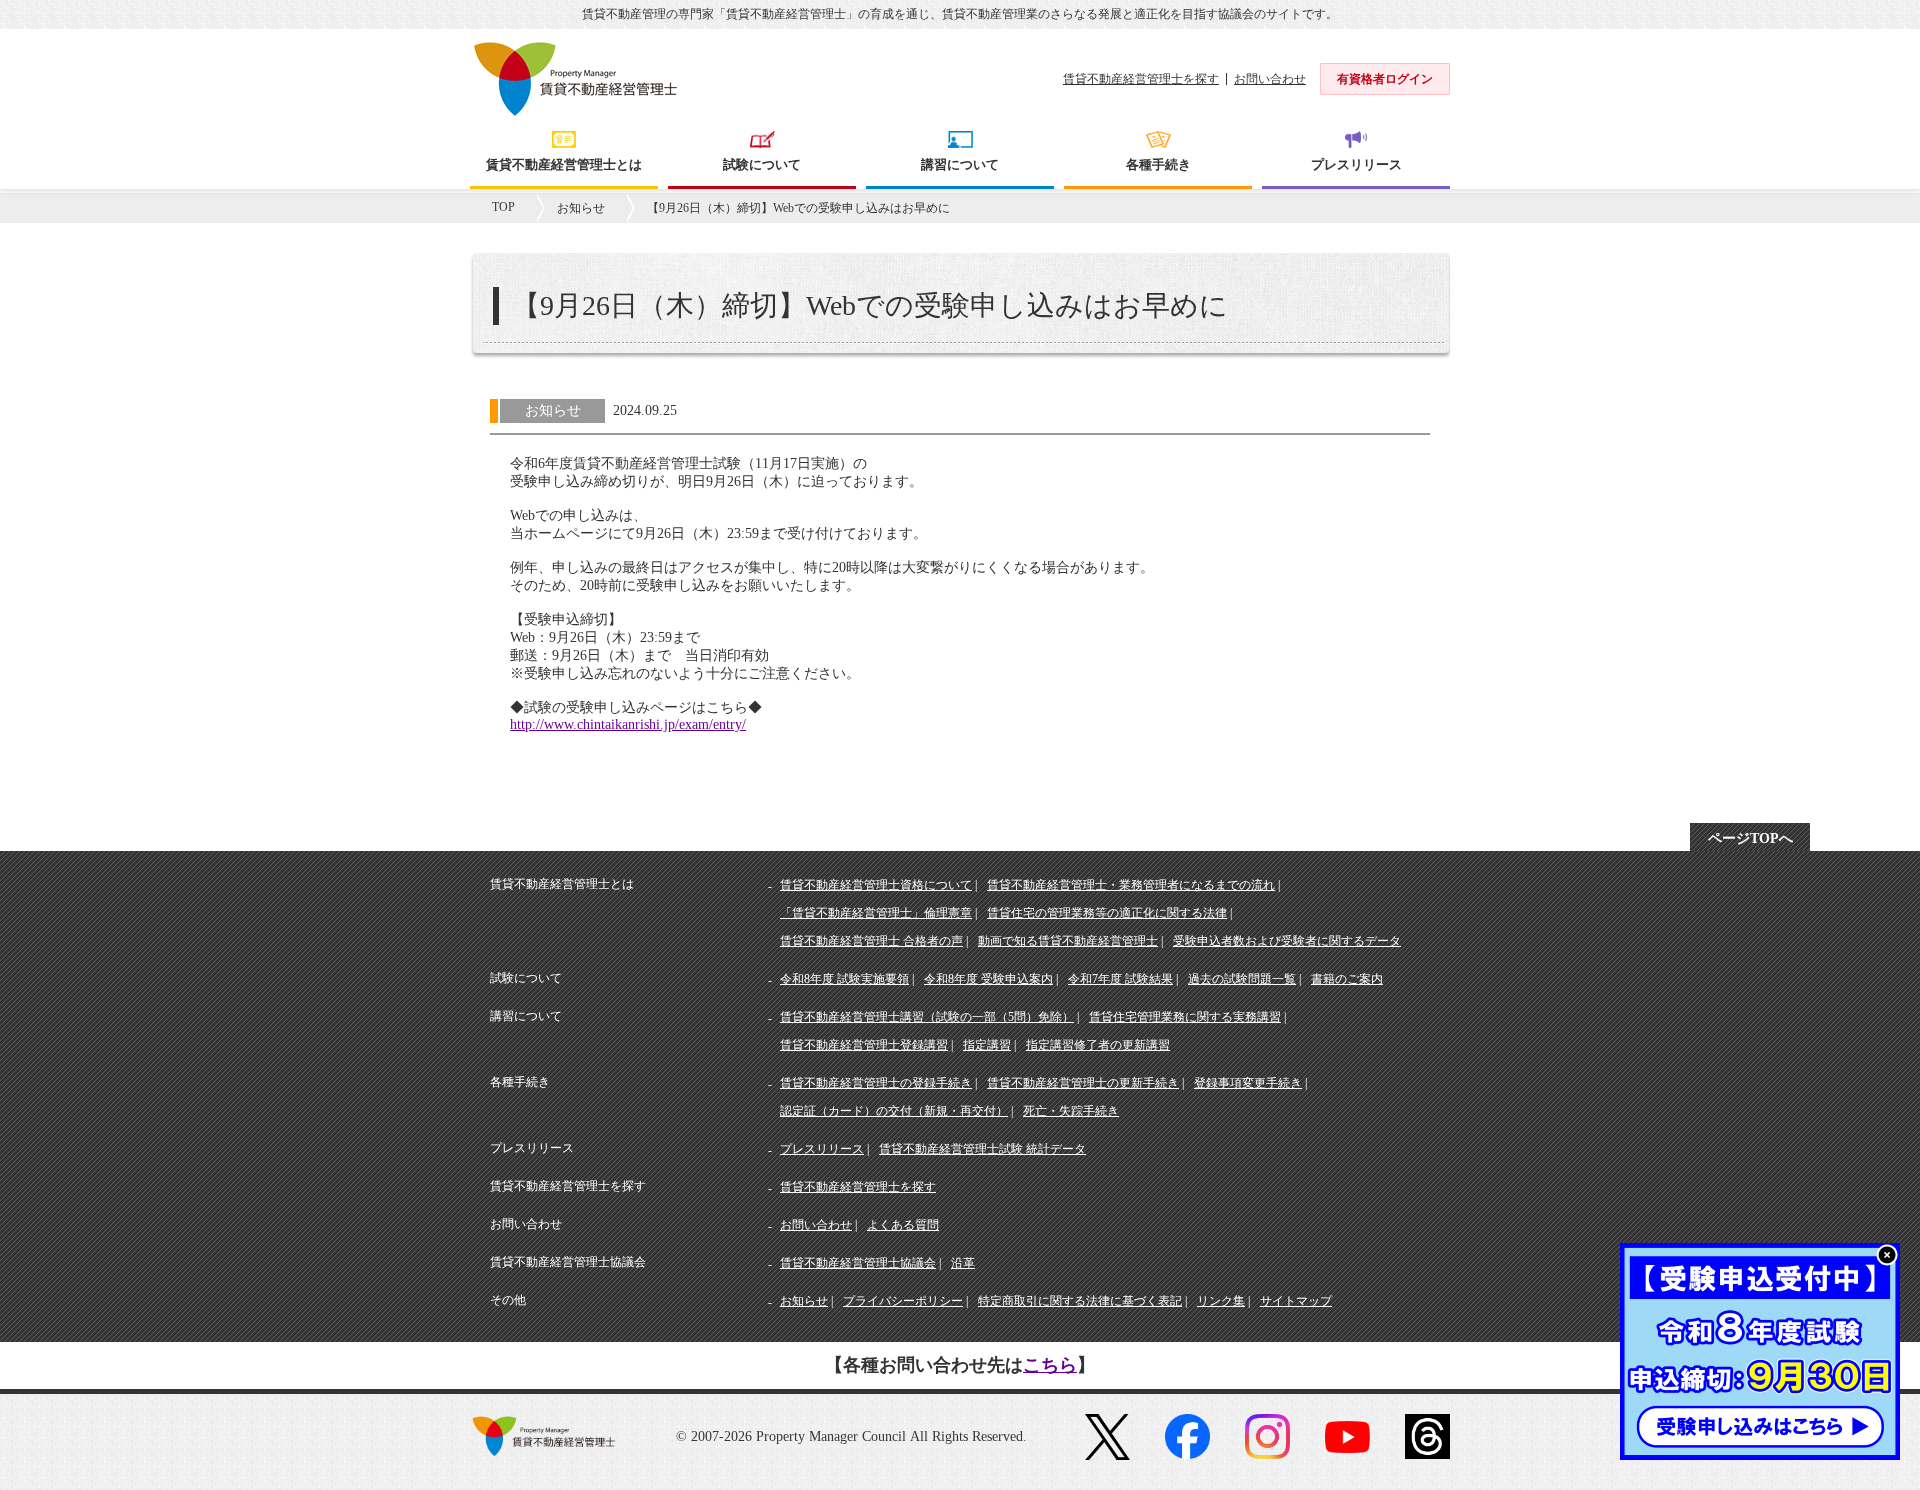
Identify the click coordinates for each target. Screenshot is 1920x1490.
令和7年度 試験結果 (1120, 979)
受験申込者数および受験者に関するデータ (1287, 941)
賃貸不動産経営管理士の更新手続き (1083, 1083)
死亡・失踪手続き (1071, 1111)
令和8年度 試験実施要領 (844, 979)
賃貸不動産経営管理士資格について (876, 885)
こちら (1050, 1365)
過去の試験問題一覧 (1242, 979)
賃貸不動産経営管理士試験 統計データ (982, 1149)
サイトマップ (1296, 1301)
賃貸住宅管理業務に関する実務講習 (1185, 1017)
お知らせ (581, 208)
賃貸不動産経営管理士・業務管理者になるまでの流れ (1131, 885)
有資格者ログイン (1385, 79)
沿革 (963, 1263)
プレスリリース (822, 1149)
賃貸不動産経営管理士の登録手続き (876, 1083)
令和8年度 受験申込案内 (988, 979)
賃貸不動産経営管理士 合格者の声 (871, 941)
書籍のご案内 (1347, 979)
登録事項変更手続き (1248, 1083)
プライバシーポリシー (903, 1301)
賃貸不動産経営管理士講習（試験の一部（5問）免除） (927, 1017)
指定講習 (987, 1045)
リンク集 (1221, 1301)
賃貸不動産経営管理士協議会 (858, 1263)
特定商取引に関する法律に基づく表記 (1080, 1301)
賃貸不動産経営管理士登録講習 (864, 1045)
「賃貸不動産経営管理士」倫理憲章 (876, 913)
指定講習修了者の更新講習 (1098, 1045)
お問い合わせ (1270, 79)
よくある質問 (903, 1225)
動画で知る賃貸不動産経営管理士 (1068, 941)
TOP (503, 207)
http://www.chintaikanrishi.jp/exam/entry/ (628, 724)
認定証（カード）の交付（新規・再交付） (894, 1111)
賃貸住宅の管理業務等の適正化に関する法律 (1107, 913)
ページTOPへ (1750, 838)
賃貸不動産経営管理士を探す (1141, 79)
